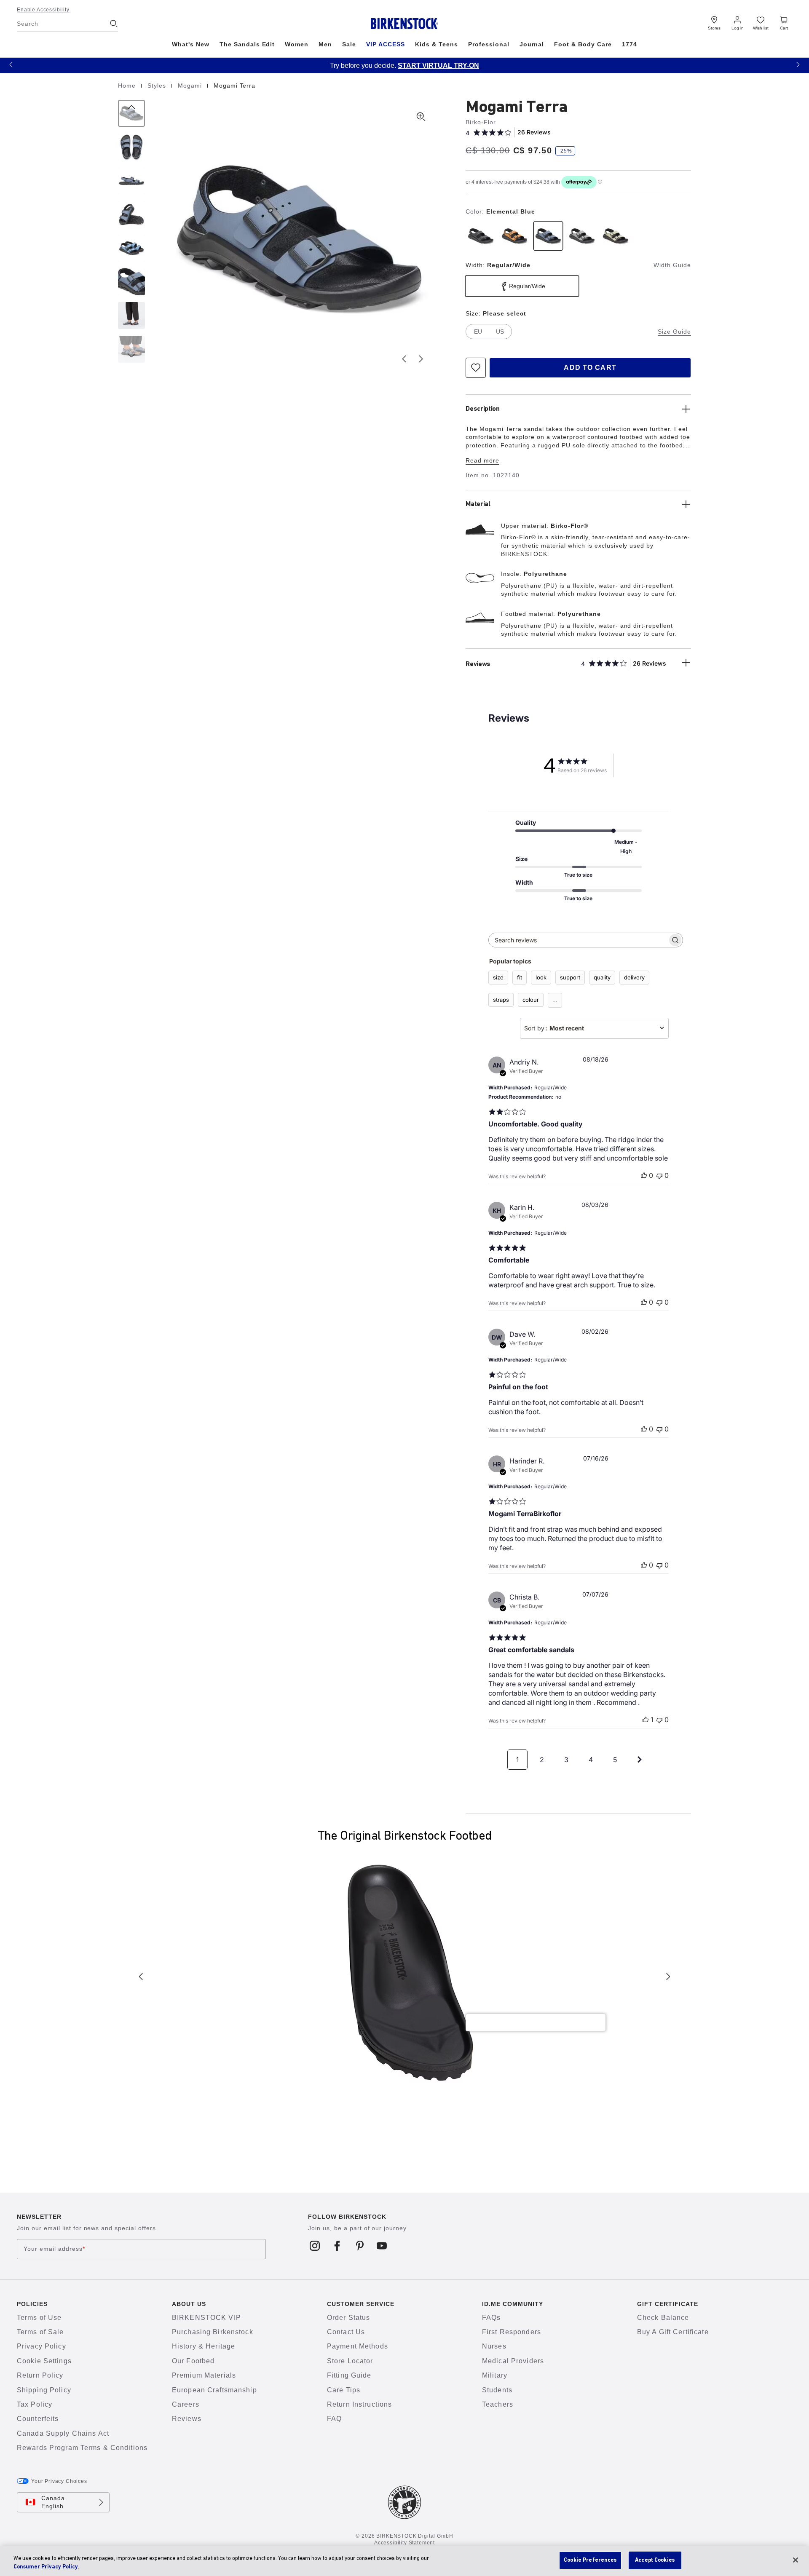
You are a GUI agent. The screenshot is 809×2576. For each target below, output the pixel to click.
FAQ (334, 2419)
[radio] (481, 236)
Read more (482, 460)
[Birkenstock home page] (405, 24)
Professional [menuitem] (489, 44)
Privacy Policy (42, 2346)
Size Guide (674, 332)
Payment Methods (358, 2346)
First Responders (512, 2332)
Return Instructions (359, 2404)
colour (531, 1000)
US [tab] (500, 332)
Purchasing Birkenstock (213, 2332)
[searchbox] (578, 940)
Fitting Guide (349, 2375)
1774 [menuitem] (630, 44)
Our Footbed (193, 2361)
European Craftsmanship (214, 2390)
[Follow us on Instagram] (315, 2246)
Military (495, 2375)
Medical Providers (513, 2361)
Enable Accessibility (43, 10)
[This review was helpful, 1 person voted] (646, 1720)
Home (128, 86)
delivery (634, 977)
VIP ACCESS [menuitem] (386, 44)
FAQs (491, 2318)
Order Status (348, 2318)
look (541, 977)
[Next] (131, 349)
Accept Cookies (655, 2560)
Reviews (187, 2419)
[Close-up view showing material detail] (131, 282)
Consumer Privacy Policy (46, 2567)
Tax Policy (35, 2404)
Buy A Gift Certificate (673, 2332)
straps (501, 1000)
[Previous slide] (404, 359)
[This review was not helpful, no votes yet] (659, 1175)
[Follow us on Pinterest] (360, 2246)
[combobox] (594, 1028)
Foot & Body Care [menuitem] (583, 44)
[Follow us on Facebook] (337, 2246)
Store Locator (350, 2361)
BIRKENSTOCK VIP (206, 2318)
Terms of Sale (40, 2332)
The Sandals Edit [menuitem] (247, 44)
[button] (11, 64)
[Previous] (131, 113)
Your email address (54, 2249)
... (555, 1000)
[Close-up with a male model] (131, 316)
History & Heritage (204, 2346)
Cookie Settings (44, 2361)
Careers (186, 2404)
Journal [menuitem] (532, 44)
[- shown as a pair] (131, 248)
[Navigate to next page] (640, 1760)
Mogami (191, 86)
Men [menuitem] (325, 44)
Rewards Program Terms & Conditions (82, 2448)
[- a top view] (131, 147)
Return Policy (40, 2375)
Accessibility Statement (404, 2543)
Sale (349, 44)
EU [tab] (478, 332)
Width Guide (672, 265)
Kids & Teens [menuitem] (437, 44)
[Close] (796, 2560)
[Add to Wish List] (476, 368)
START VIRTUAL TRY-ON (438, 66)
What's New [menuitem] (191, 44)
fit (520, 977)
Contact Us (346, 2332)
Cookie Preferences (590, 2560)
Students (497, 2390)
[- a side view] (131, 181)
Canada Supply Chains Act (63, 2433)
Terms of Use (39, 2318)
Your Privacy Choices (59, 2481)
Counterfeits (38, 2419)
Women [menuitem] (297, 44)
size (498, 977)
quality (602, 977)
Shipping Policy (44, 2390)
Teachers (498, 2404)
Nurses (494, 2346)
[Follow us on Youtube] (382, 2246)
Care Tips (344, 2390)
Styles (158, 86)
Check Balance (663, 2318)
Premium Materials (204, 2375)
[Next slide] (421, 359)
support (570, 977)
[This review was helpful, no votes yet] (644, 1175)
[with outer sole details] (131, 214)
